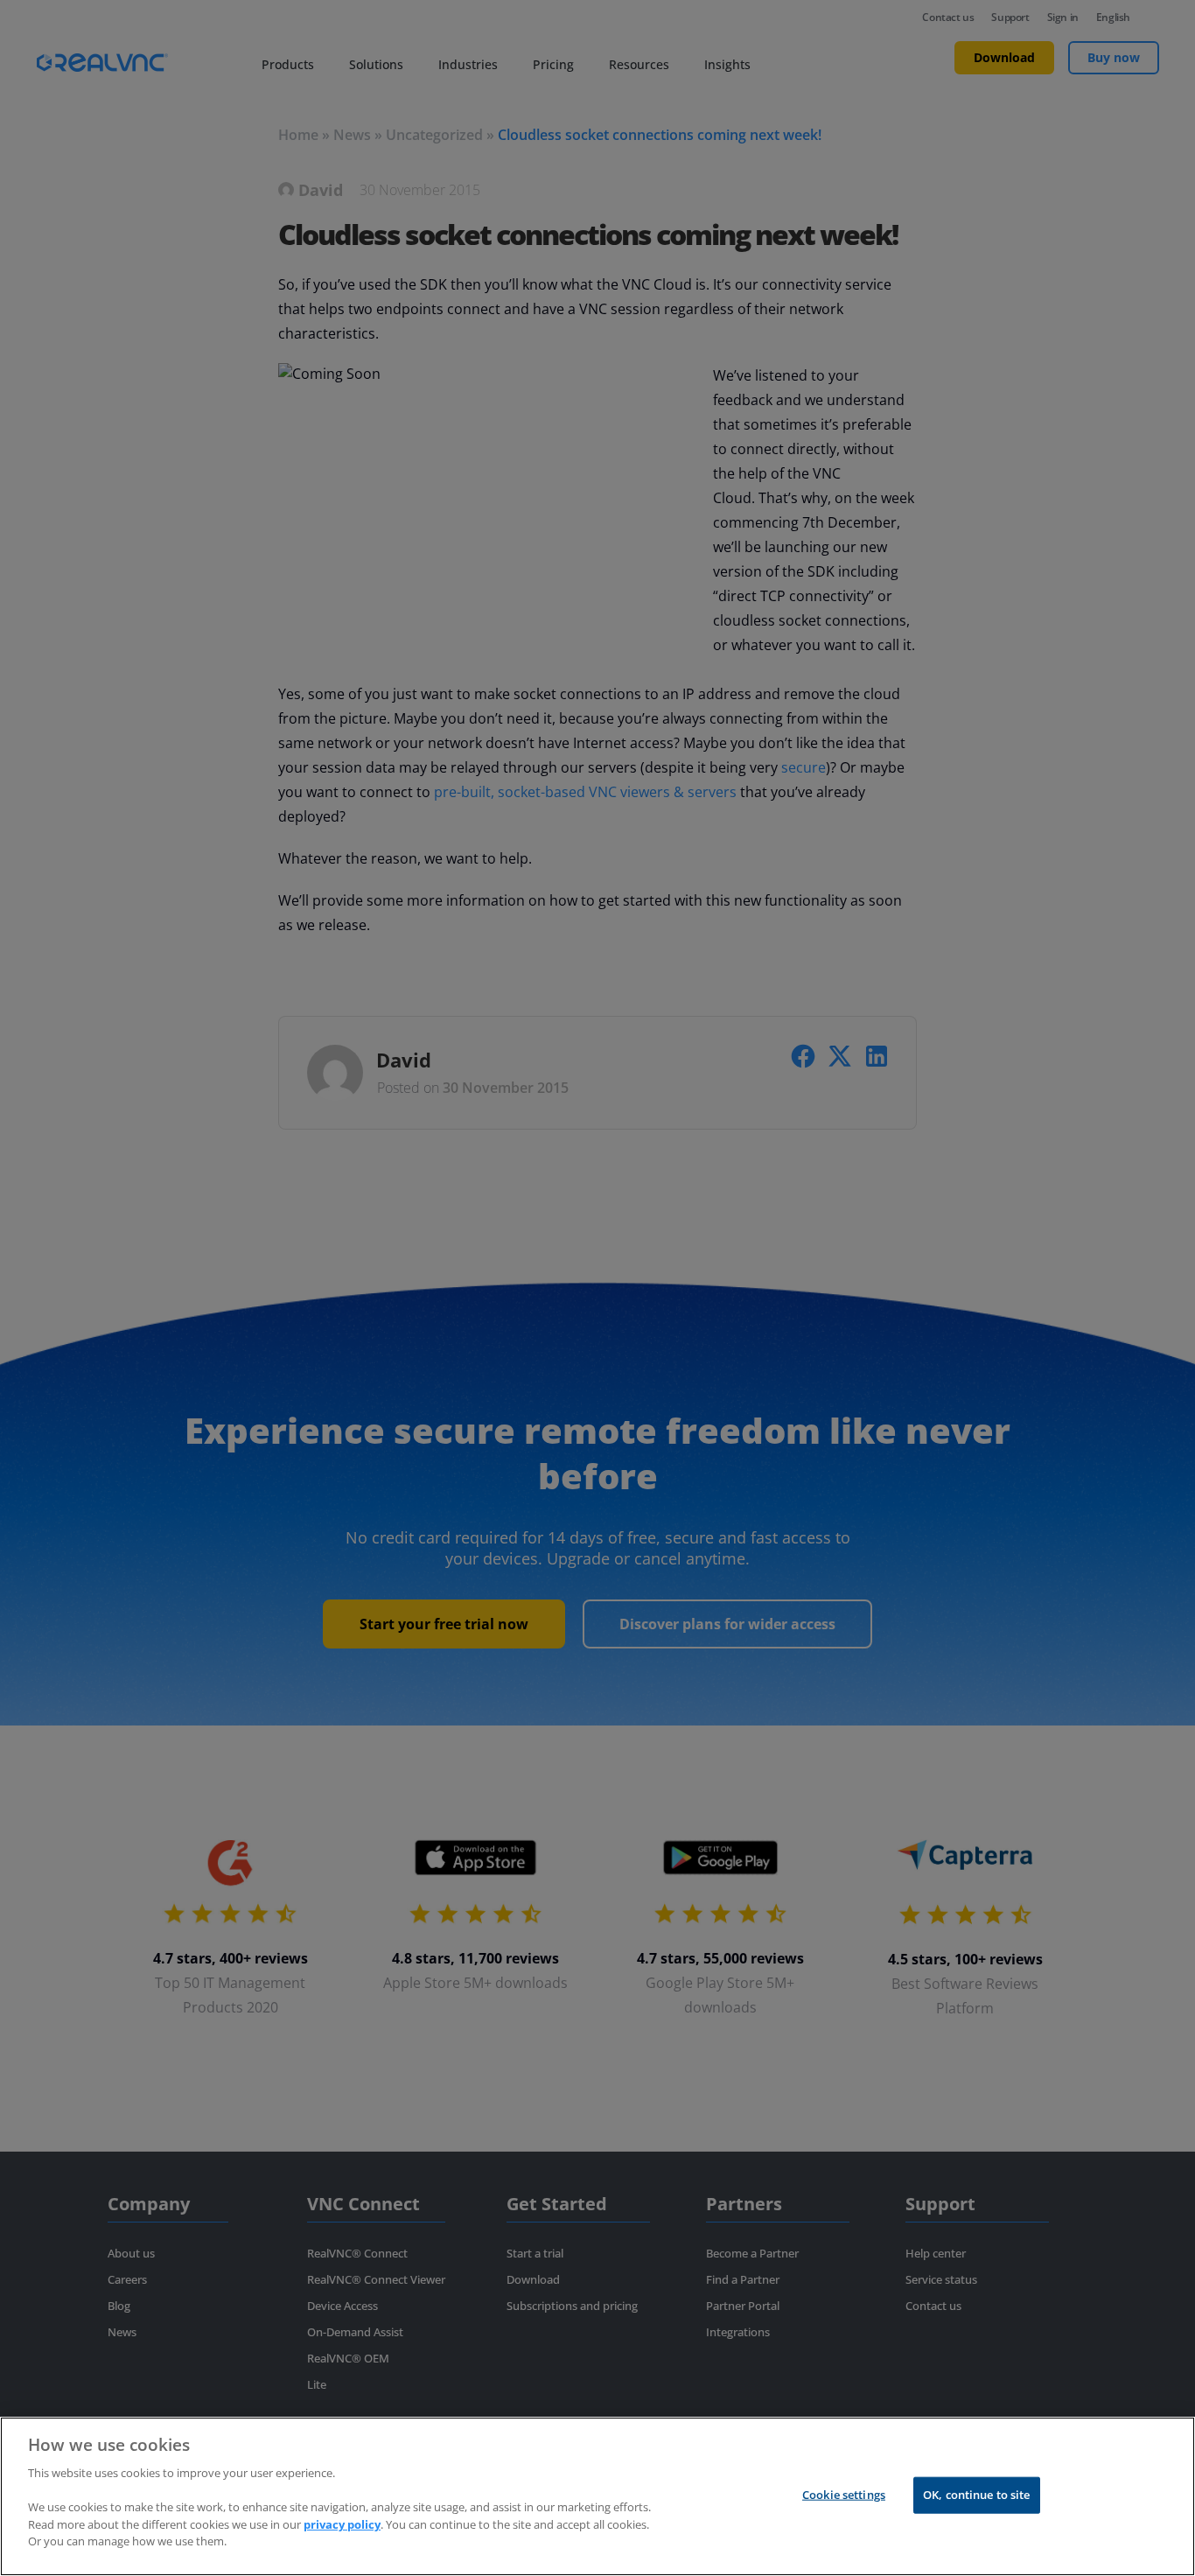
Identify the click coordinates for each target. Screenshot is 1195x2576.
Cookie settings (844, 2495)
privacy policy (342, 2523)
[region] (597, 2496)
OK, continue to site (977, 2495)
